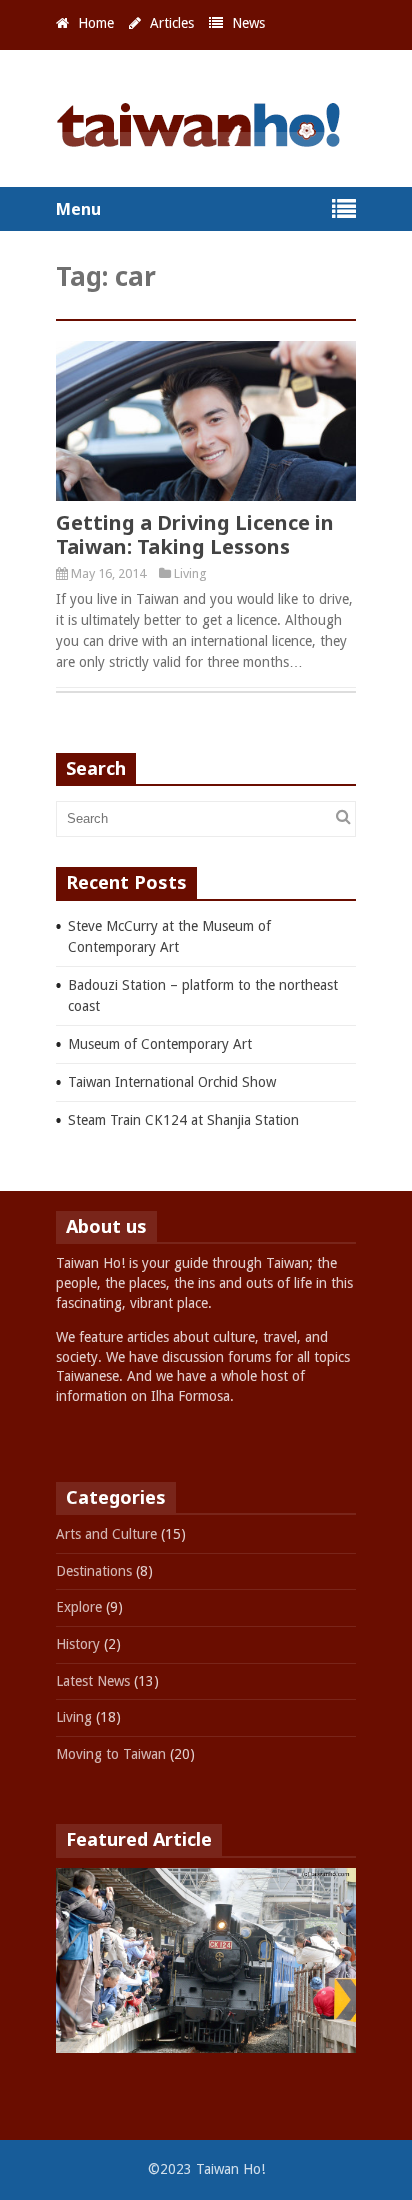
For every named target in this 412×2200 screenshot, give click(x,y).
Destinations (94, 1571)
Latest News (93, 1681)
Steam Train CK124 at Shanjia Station (183, 1120)
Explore (79, 1607)
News (248, 23)
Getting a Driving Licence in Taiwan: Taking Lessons (195, 534)
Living (190, 573)
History (78, 1644)
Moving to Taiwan (111, 1754)
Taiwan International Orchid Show (172, 1082)
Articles (172, 23)
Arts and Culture (106, 1534)
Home (96, 23)
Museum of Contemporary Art (160, 1044)
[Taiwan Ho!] (206, 138)
